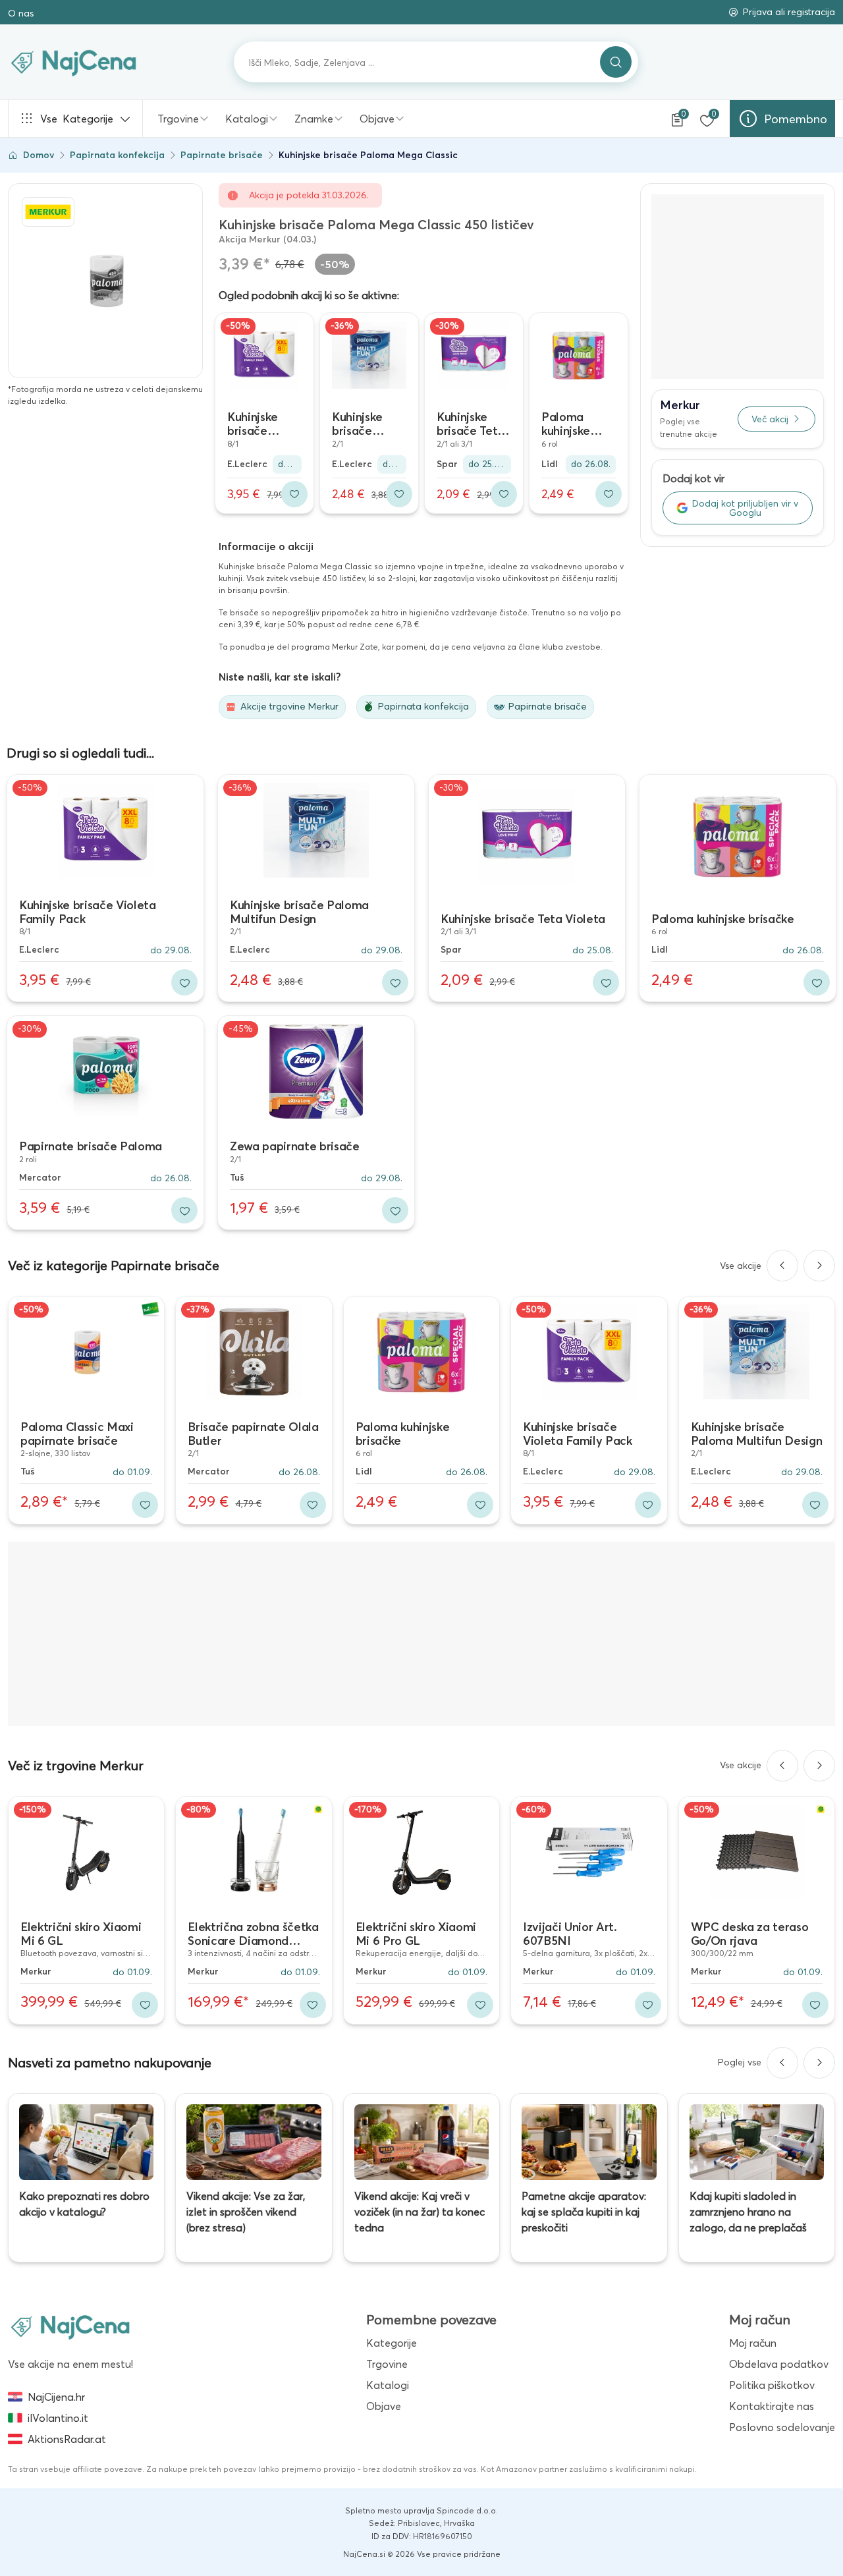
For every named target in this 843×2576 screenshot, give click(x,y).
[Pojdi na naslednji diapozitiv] (819, 1266)
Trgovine (178, 119)
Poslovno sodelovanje (782, 2427)
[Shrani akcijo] (294, 494)
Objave (377, 119)
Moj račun (753, 2343)
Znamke (314, 119)
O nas (21, 13)
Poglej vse (740, 2062)
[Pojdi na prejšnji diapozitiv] (782, 1266)
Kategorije (77, 119)
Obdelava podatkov (779, 2364)
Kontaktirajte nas (772, 2406)
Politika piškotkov (772, 2385)
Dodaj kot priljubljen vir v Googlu (745, 508)
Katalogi (247, 119)
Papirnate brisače (222, 155)
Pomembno (796, 119)
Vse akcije (741, 1266)
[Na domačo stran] (70, 2326)
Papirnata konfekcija (117, 155)
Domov (39, 155)
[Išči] (616, 62)
